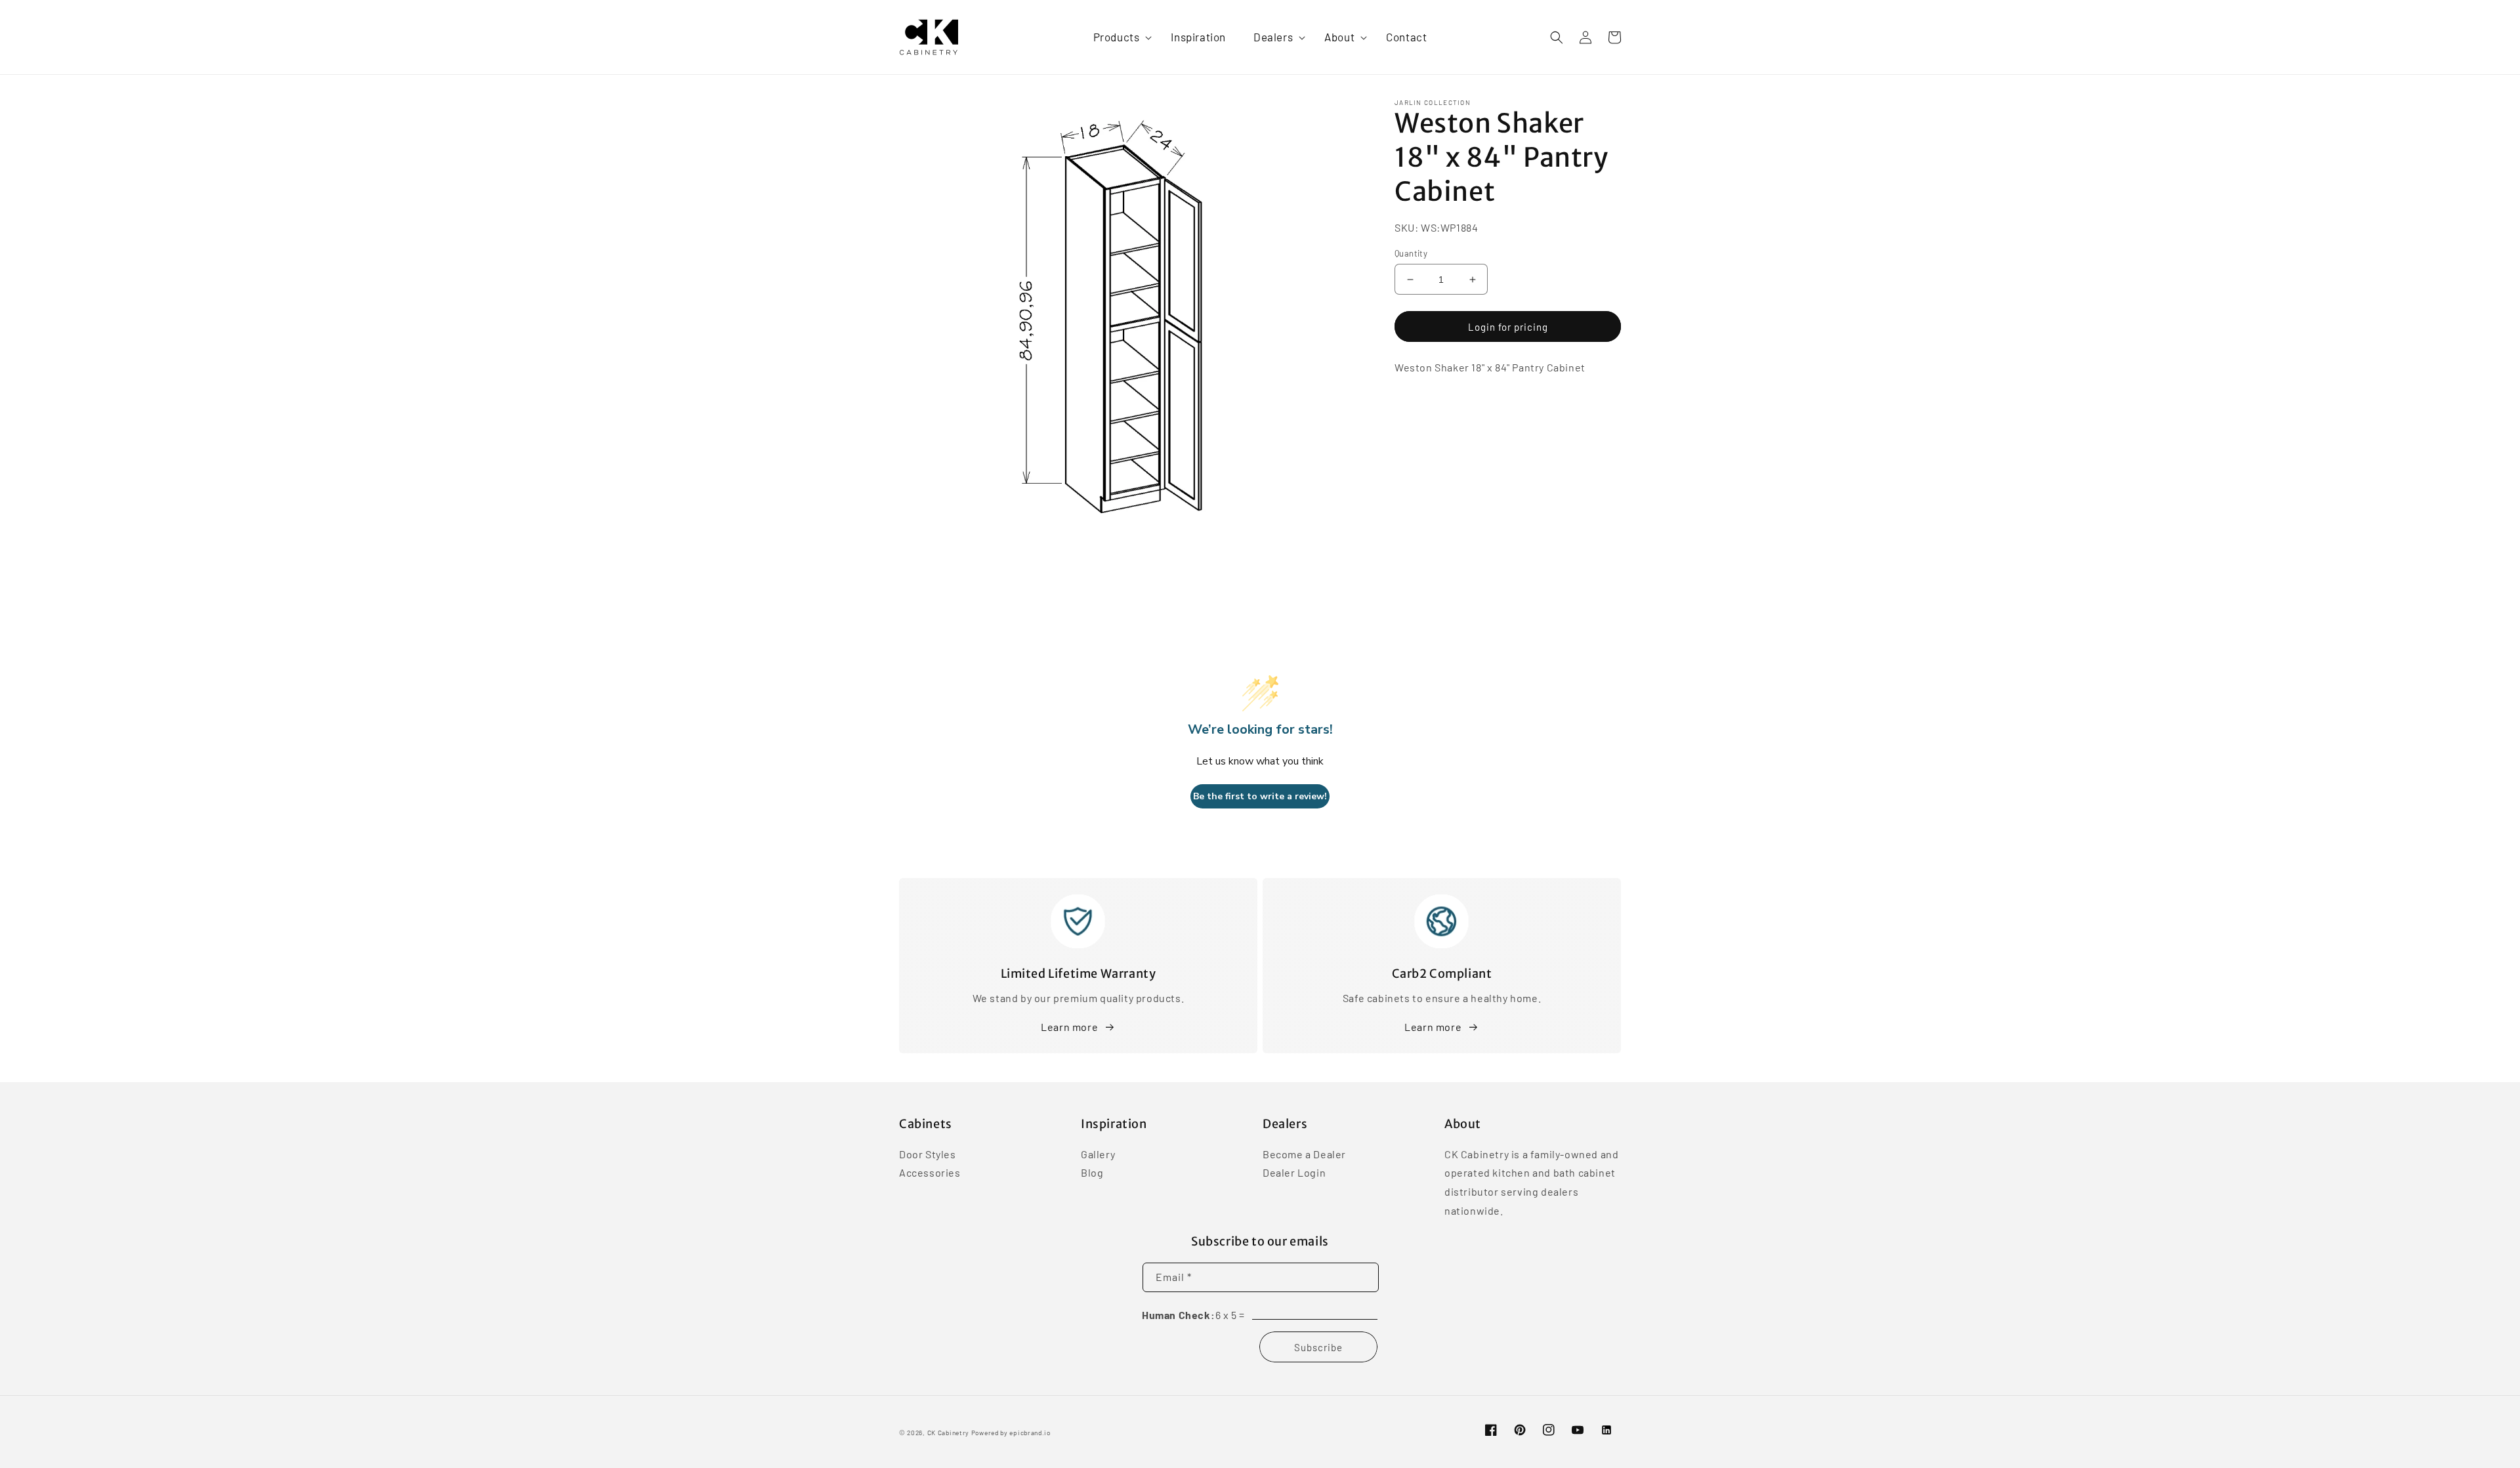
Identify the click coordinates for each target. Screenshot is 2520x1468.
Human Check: (1178, 1315)
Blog (1092, 1172)
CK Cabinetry (948, 1433)
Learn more (1069, 1027)
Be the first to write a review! (1260, 796)
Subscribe (1318, 1347)
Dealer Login (1294, 1172)
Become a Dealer (1304, 1155)
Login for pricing (1508, 327)
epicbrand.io (1030, 1433)
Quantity (1411, 253)
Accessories (930, 1172)
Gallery (1098, 1155)
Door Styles (928, 1155)
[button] (1119, 37)
